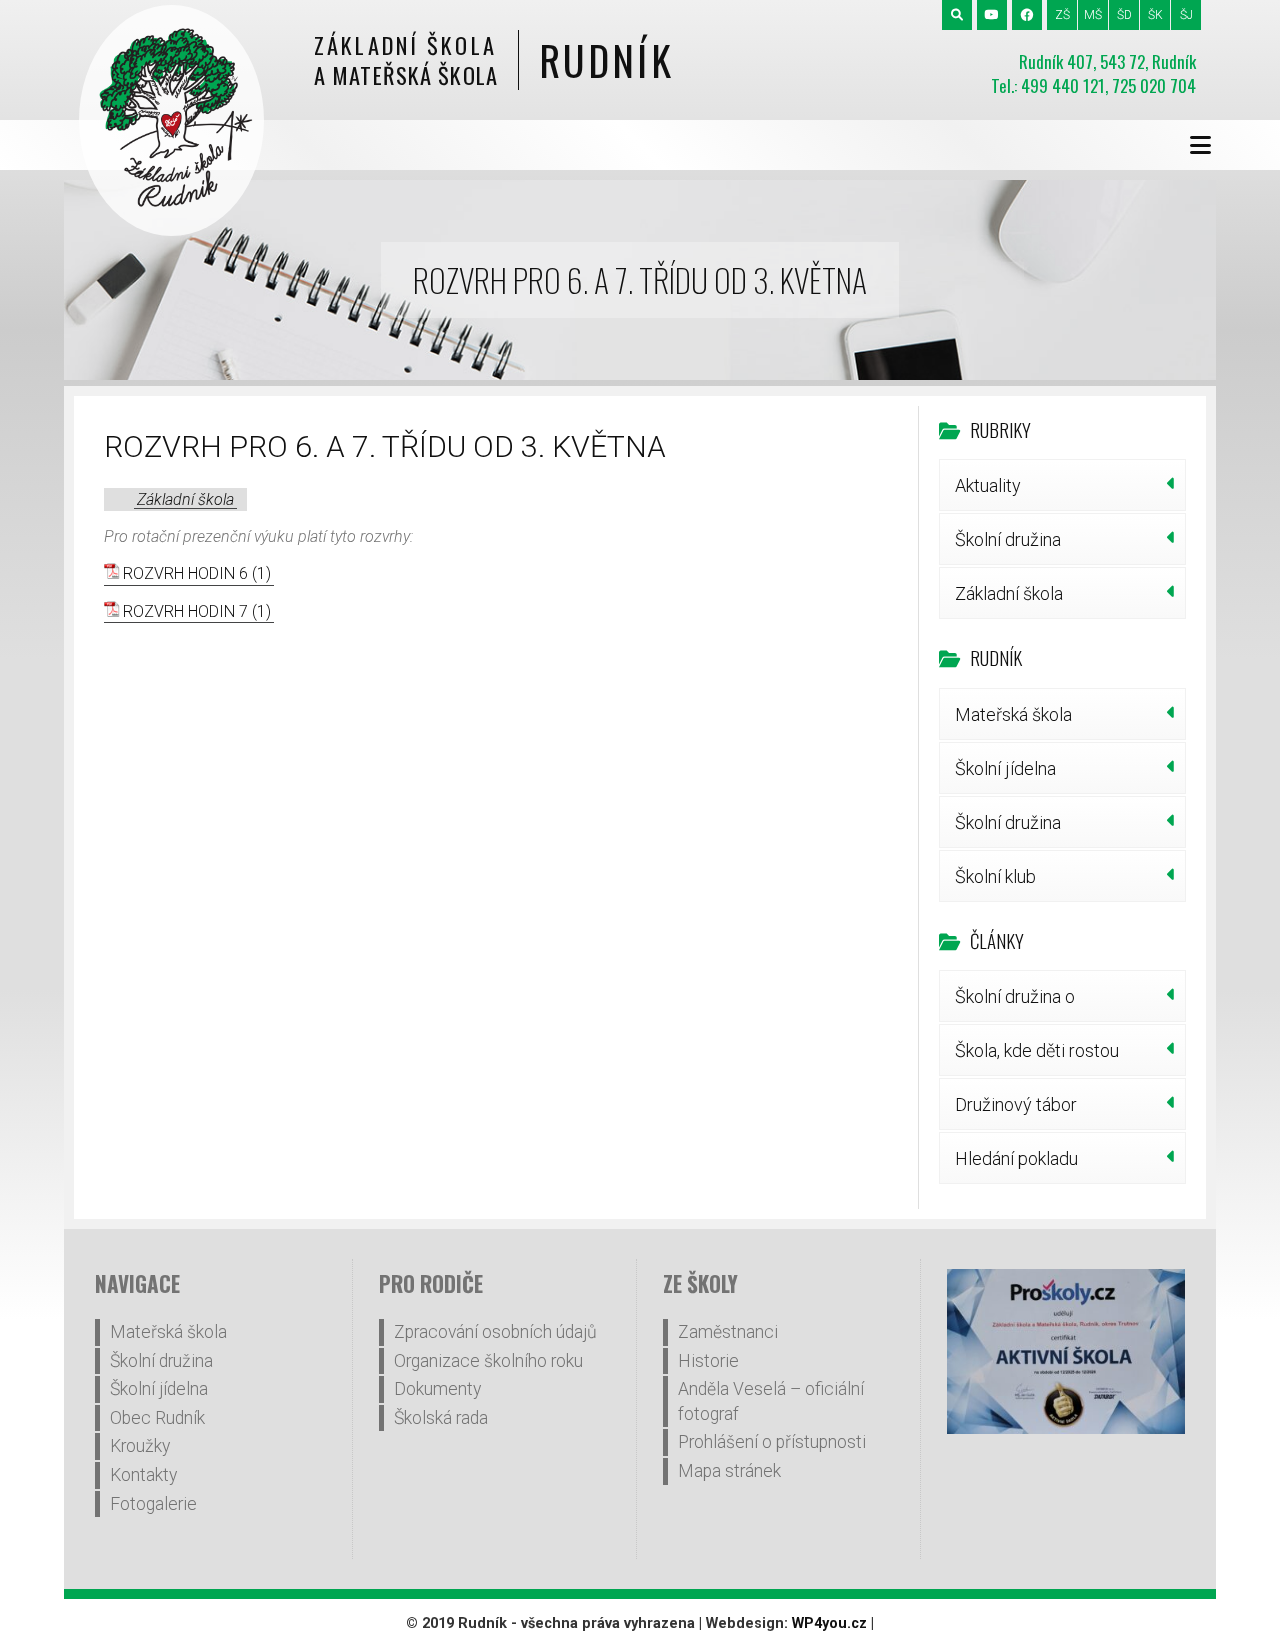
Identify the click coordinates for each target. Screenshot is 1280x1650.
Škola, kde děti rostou (1037, 1050)
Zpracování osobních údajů (495, 1332)
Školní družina (1008, 539)
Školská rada (441, 1418)
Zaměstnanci (728, 1332)
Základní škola (185, 499)
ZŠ (1062, 15)
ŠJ (1186, 15)
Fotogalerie (153, 1504)
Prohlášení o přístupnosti (772, 1442)
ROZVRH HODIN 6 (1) (197, 573)
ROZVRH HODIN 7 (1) (197, 611)
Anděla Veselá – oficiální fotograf (771, 1401)
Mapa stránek (729, 1471)
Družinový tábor (1016, 1104)
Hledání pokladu (1016, 1158)
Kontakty (143, 1475)
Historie (708, 1361)
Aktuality (988, 485)
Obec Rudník (157, 1418)
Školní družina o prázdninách (1015, 1004)
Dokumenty (437, 1389)
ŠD (1124, 15)
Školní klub (995, 876)
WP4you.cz (829, 1623)
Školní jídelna (1005, 768)
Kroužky (140, 1446)
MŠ (1093, 15)
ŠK (1155, 15)
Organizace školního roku (488, 1361)
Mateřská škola (1013, 714)
